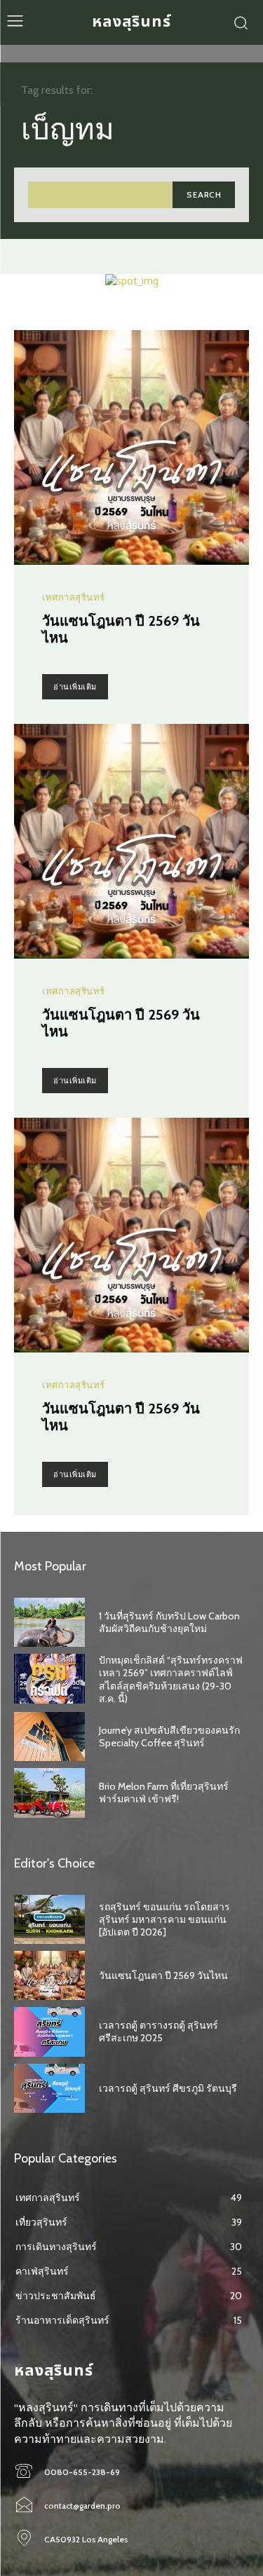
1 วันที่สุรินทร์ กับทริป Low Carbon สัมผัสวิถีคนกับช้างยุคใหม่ (169, 1622)
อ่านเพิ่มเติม (75, 687)
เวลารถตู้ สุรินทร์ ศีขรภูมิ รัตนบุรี (168, 2088)
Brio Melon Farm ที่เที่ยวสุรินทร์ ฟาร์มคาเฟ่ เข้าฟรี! (164, 1793)
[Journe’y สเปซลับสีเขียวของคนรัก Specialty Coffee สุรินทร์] (49, 1736)
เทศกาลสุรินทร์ (74, 597)
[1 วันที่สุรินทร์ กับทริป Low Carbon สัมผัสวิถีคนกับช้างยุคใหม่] (49, 1622)
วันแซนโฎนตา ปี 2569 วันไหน (163, 1975)
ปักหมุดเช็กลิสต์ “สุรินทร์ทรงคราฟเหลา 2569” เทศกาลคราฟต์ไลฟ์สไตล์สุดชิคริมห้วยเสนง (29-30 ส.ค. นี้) (171, 1679)
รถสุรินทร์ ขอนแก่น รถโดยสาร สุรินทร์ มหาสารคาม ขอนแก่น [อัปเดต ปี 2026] (164, 1919)
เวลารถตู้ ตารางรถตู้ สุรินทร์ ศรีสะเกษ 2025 (159, 2032)
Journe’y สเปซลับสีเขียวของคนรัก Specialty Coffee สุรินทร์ (169, 1736)
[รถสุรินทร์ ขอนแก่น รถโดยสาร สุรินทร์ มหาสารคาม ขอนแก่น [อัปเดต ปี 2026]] (49, 1919)
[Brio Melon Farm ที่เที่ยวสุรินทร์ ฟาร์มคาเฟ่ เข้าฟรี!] (49, 1793)
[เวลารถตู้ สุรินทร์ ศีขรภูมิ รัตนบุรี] (49, 2088)
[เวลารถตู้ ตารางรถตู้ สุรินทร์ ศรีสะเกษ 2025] (49, 2032)
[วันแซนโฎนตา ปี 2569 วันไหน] (131, 447)
